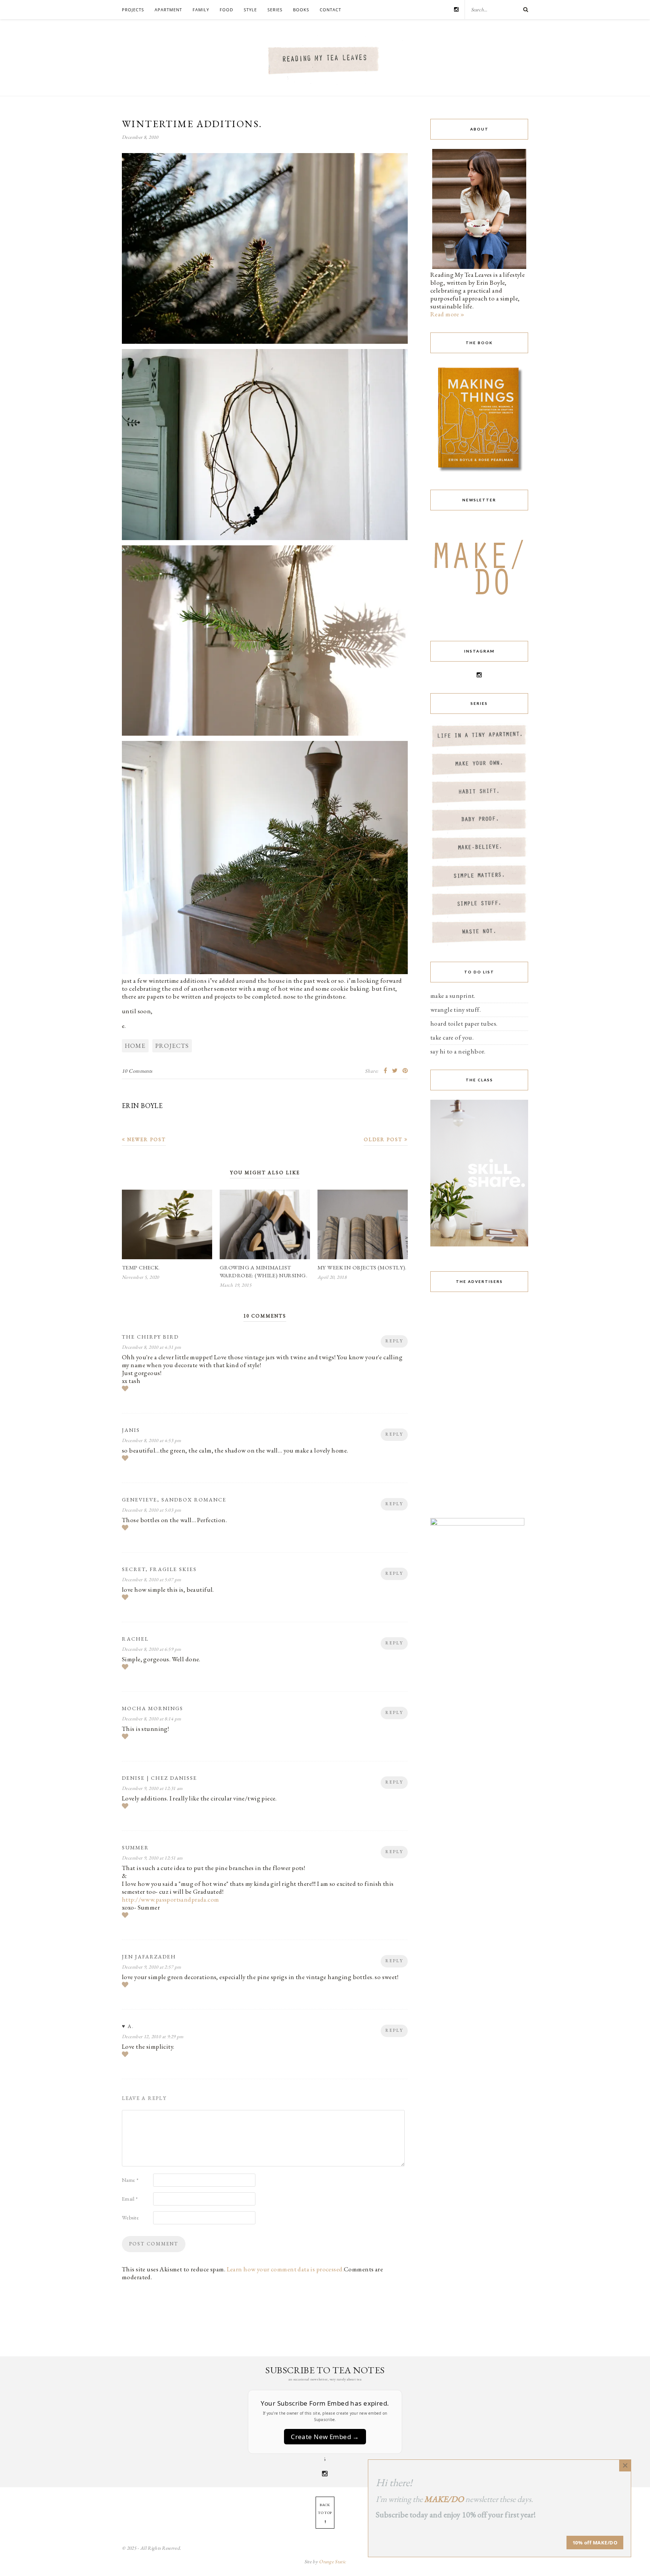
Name (130, 2180)
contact (330, 10)
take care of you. (452, 1037)
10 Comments (137, 1071)
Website (130, 2218)
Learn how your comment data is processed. (285, 2269)
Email (130, 2199)
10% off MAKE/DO (595, 2543)
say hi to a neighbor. (458, 1051)
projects (133, 10)
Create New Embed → (325, 2437)
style (250, 10)
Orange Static (332, 2562)
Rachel (135, 1639)
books (301, 10)
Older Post (384, 1139)
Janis (131, 1430)
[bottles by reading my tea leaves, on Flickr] (265, 734)
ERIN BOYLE (142, 1106)
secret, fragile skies (159, 1569)
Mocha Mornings (153, 1708)
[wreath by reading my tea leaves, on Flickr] (265, 539)
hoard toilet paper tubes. (464, 1023)
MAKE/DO (444, 2499)
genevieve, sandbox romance (174, 1500)
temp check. (141, 1267)
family (201, 10)
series (275, 10)
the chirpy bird (150, 1337)
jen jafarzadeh (149, 1957)
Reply (394, 1341)
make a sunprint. (453, 996)
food (226, 10)
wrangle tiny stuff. (456, 1009)
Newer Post (146, 1139)
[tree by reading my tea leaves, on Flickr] (265, 342)
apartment (168, 10)
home (135, 1046)
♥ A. (128, 2026)
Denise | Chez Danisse (159, 1778)
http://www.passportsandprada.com (171, 1899)
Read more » (447, 314)
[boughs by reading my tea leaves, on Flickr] (265, 973)
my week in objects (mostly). (362, 1267)
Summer (135, 1847)
